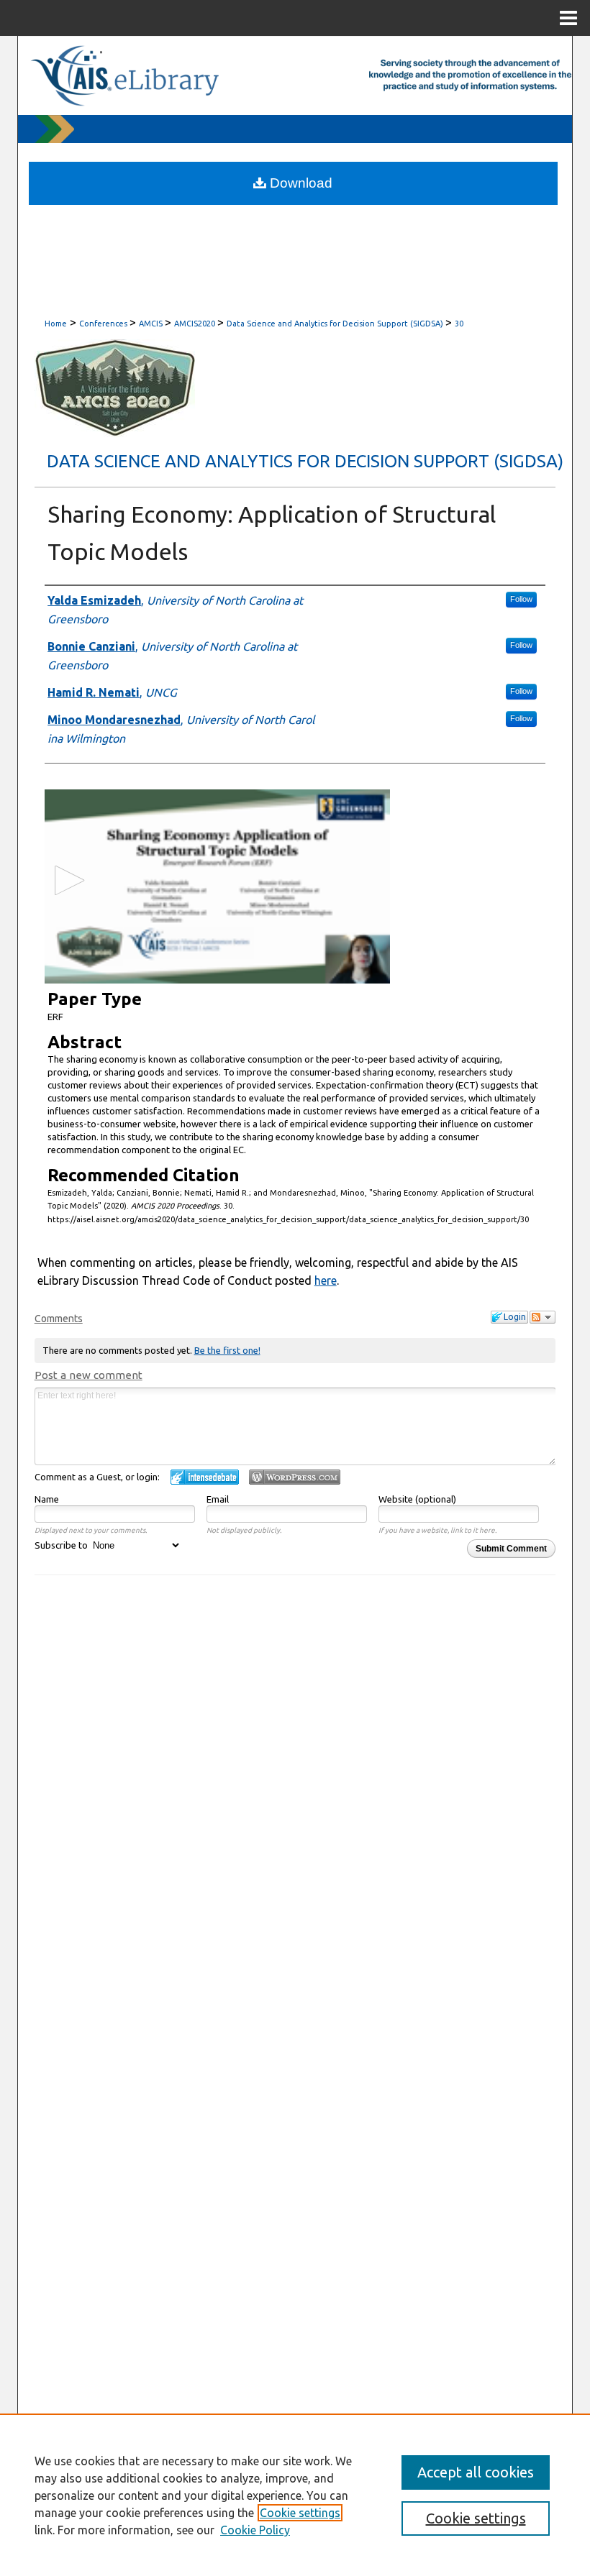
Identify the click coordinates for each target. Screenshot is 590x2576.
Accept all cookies (476, 2472)
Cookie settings (300, 2513)
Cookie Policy (255, 2530)
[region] (295, 2495)
